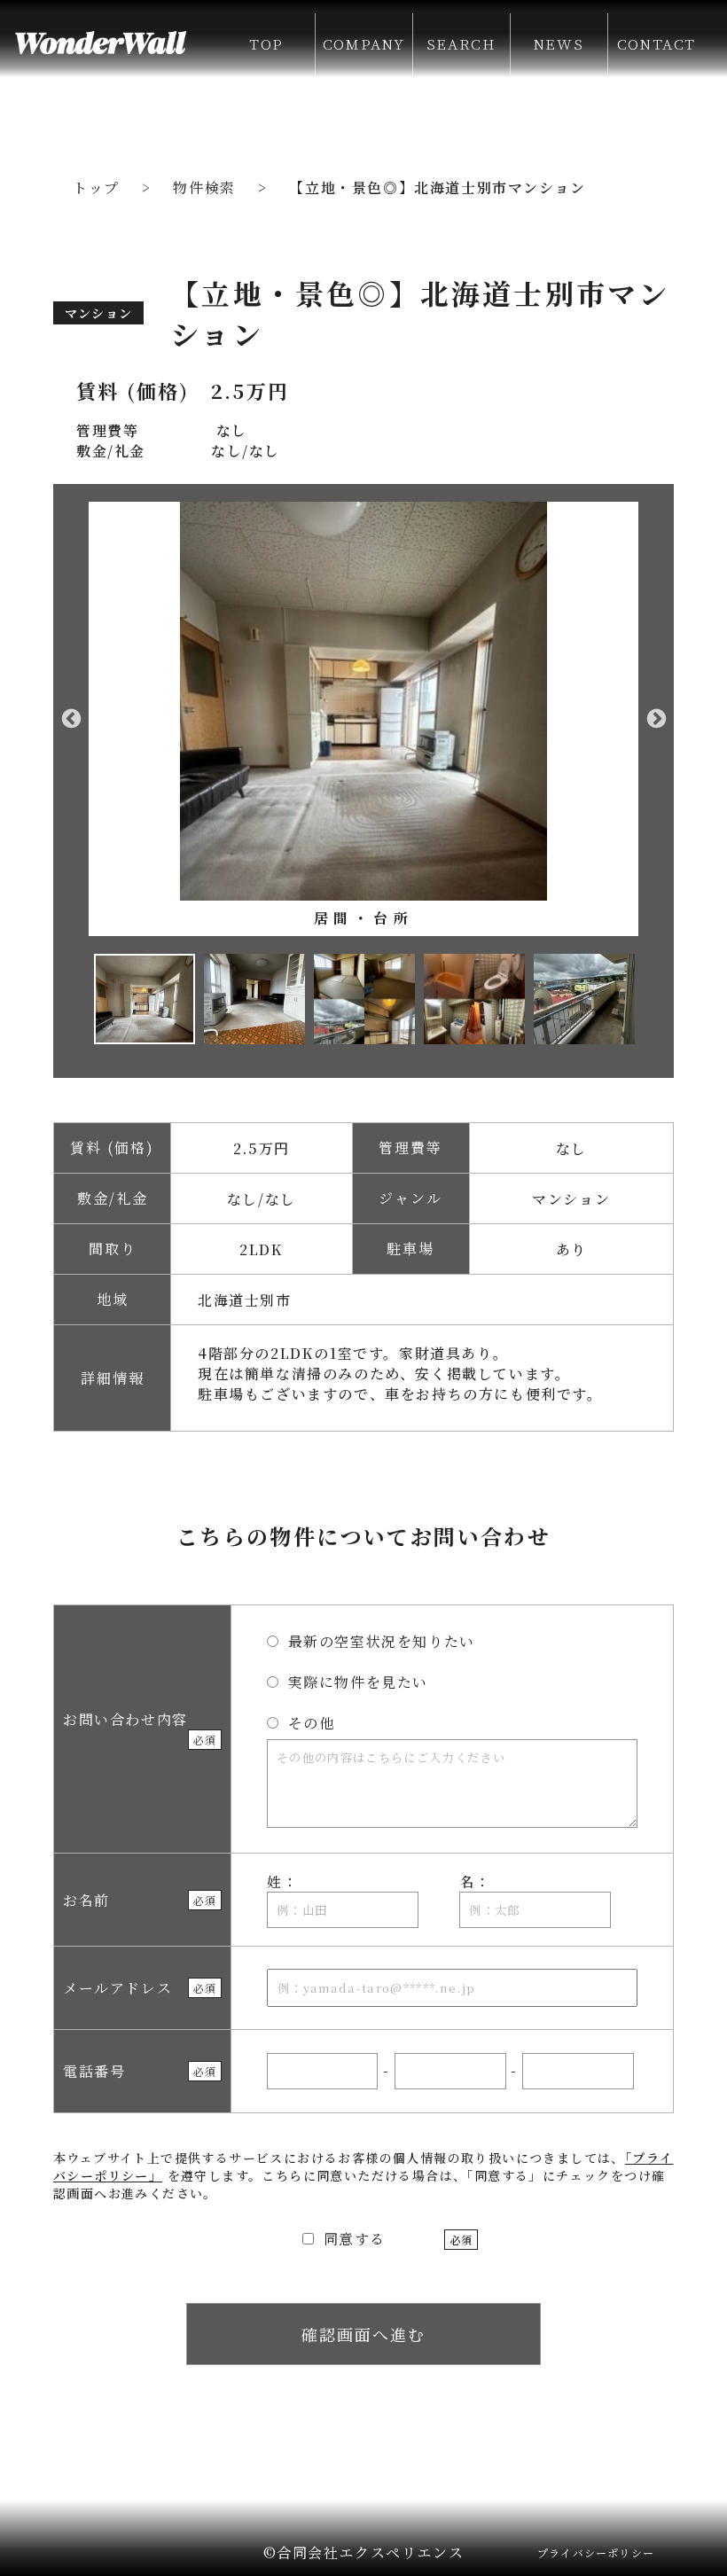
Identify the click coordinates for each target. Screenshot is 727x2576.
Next (656, 719)
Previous (71, 719)
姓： (282, 1881)
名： (475, 1881)
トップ (96, 187)
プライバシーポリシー (596, 2553)
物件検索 (204, 187)
